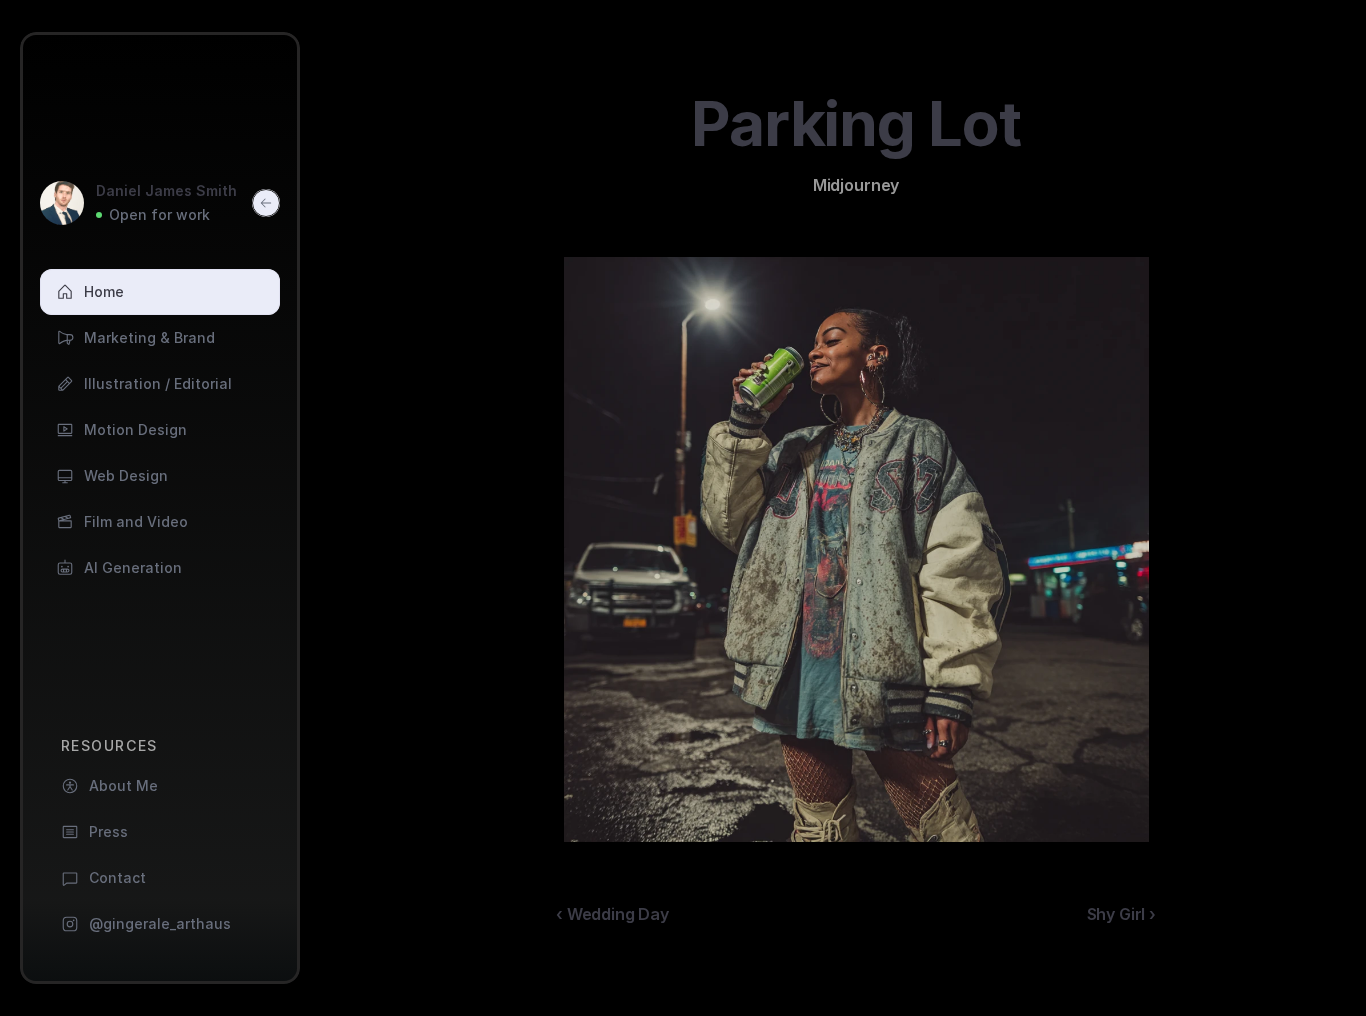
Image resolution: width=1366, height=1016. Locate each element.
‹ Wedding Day (612, 914)
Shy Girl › (1121, 914)
